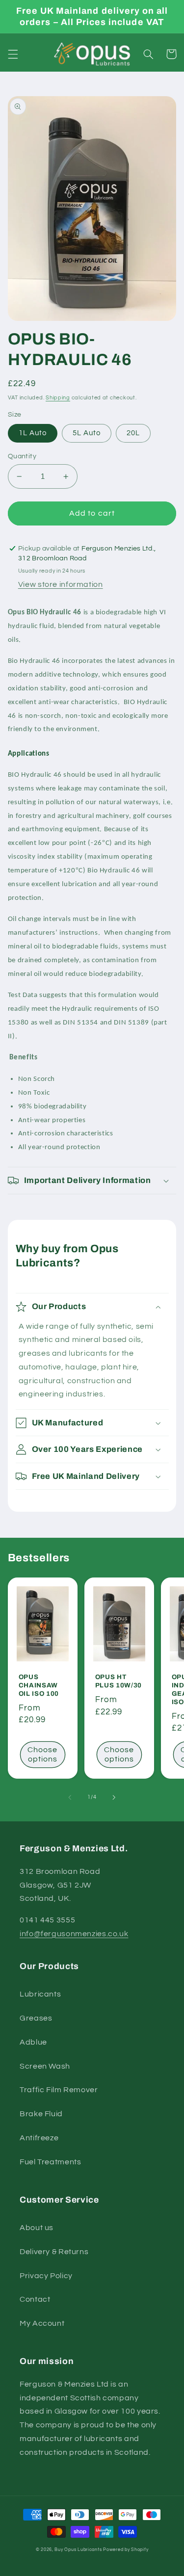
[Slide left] (70, 1797)
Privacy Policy (46, 2276)
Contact (35, 2299)
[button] (13, 54)
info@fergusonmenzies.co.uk (74, 1934)
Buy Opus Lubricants (78, 2550)
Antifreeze (39, 2138)
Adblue (33, 2042)
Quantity (22, 456)
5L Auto (87, 433)
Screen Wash (45, 2066)
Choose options (42, 1754)
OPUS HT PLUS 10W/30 (118, 1681)
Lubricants (40, 1994)
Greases (36, 2018)
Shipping (58, 398)
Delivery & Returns (54, 2252)
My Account (42, 2323)
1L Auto (33, 433)
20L (133, 433)
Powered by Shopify (126, 2550)
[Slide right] (114, 1797)
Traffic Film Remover (59, 2090)
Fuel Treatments (50, 2162)
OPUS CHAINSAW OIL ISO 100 (39, 1685)
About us (37, 2228)
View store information (61, 584)
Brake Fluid (41, 2114)
